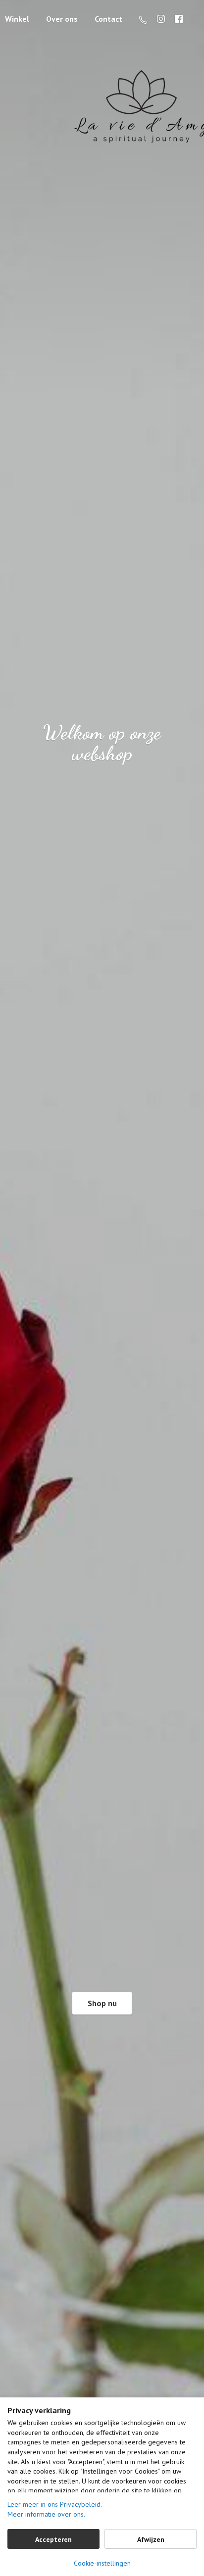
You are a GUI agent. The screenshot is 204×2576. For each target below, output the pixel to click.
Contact (108, 19)
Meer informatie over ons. (46, 2514)
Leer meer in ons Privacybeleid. (55, 2504)
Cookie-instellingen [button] (102, 2563)
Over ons (62, 19)
